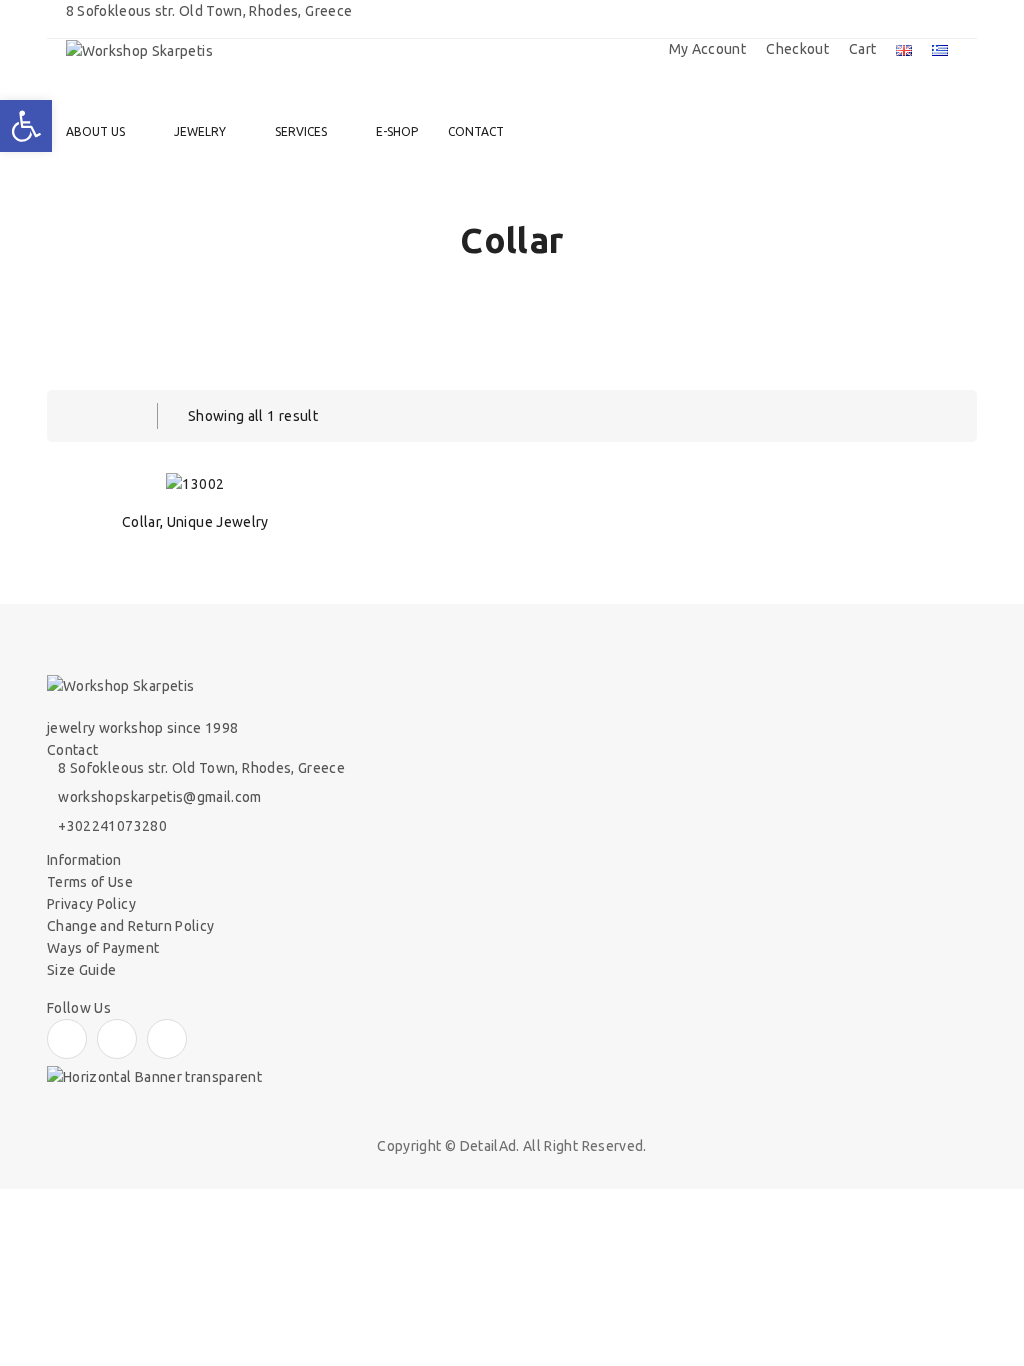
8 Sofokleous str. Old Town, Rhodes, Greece (201, 768)
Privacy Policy (91, 904)
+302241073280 (112, 826)
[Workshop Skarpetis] (139, 50)
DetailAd (488, 1146)
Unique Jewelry (218, 522)
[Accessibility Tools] (26, 126)
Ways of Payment (103, 948)
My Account (708, 49)
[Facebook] (67, 1039)
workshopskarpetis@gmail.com (159, 797)
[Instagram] (117, 1039)
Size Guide (82, 970)
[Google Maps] (167, 1039)
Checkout (797, 49)
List (117, 416)
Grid (77, 416)
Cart (862, 49)
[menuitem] (105, 132)
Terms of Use (90, 882)
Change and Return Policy (130, 926)
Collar (141, 522)
